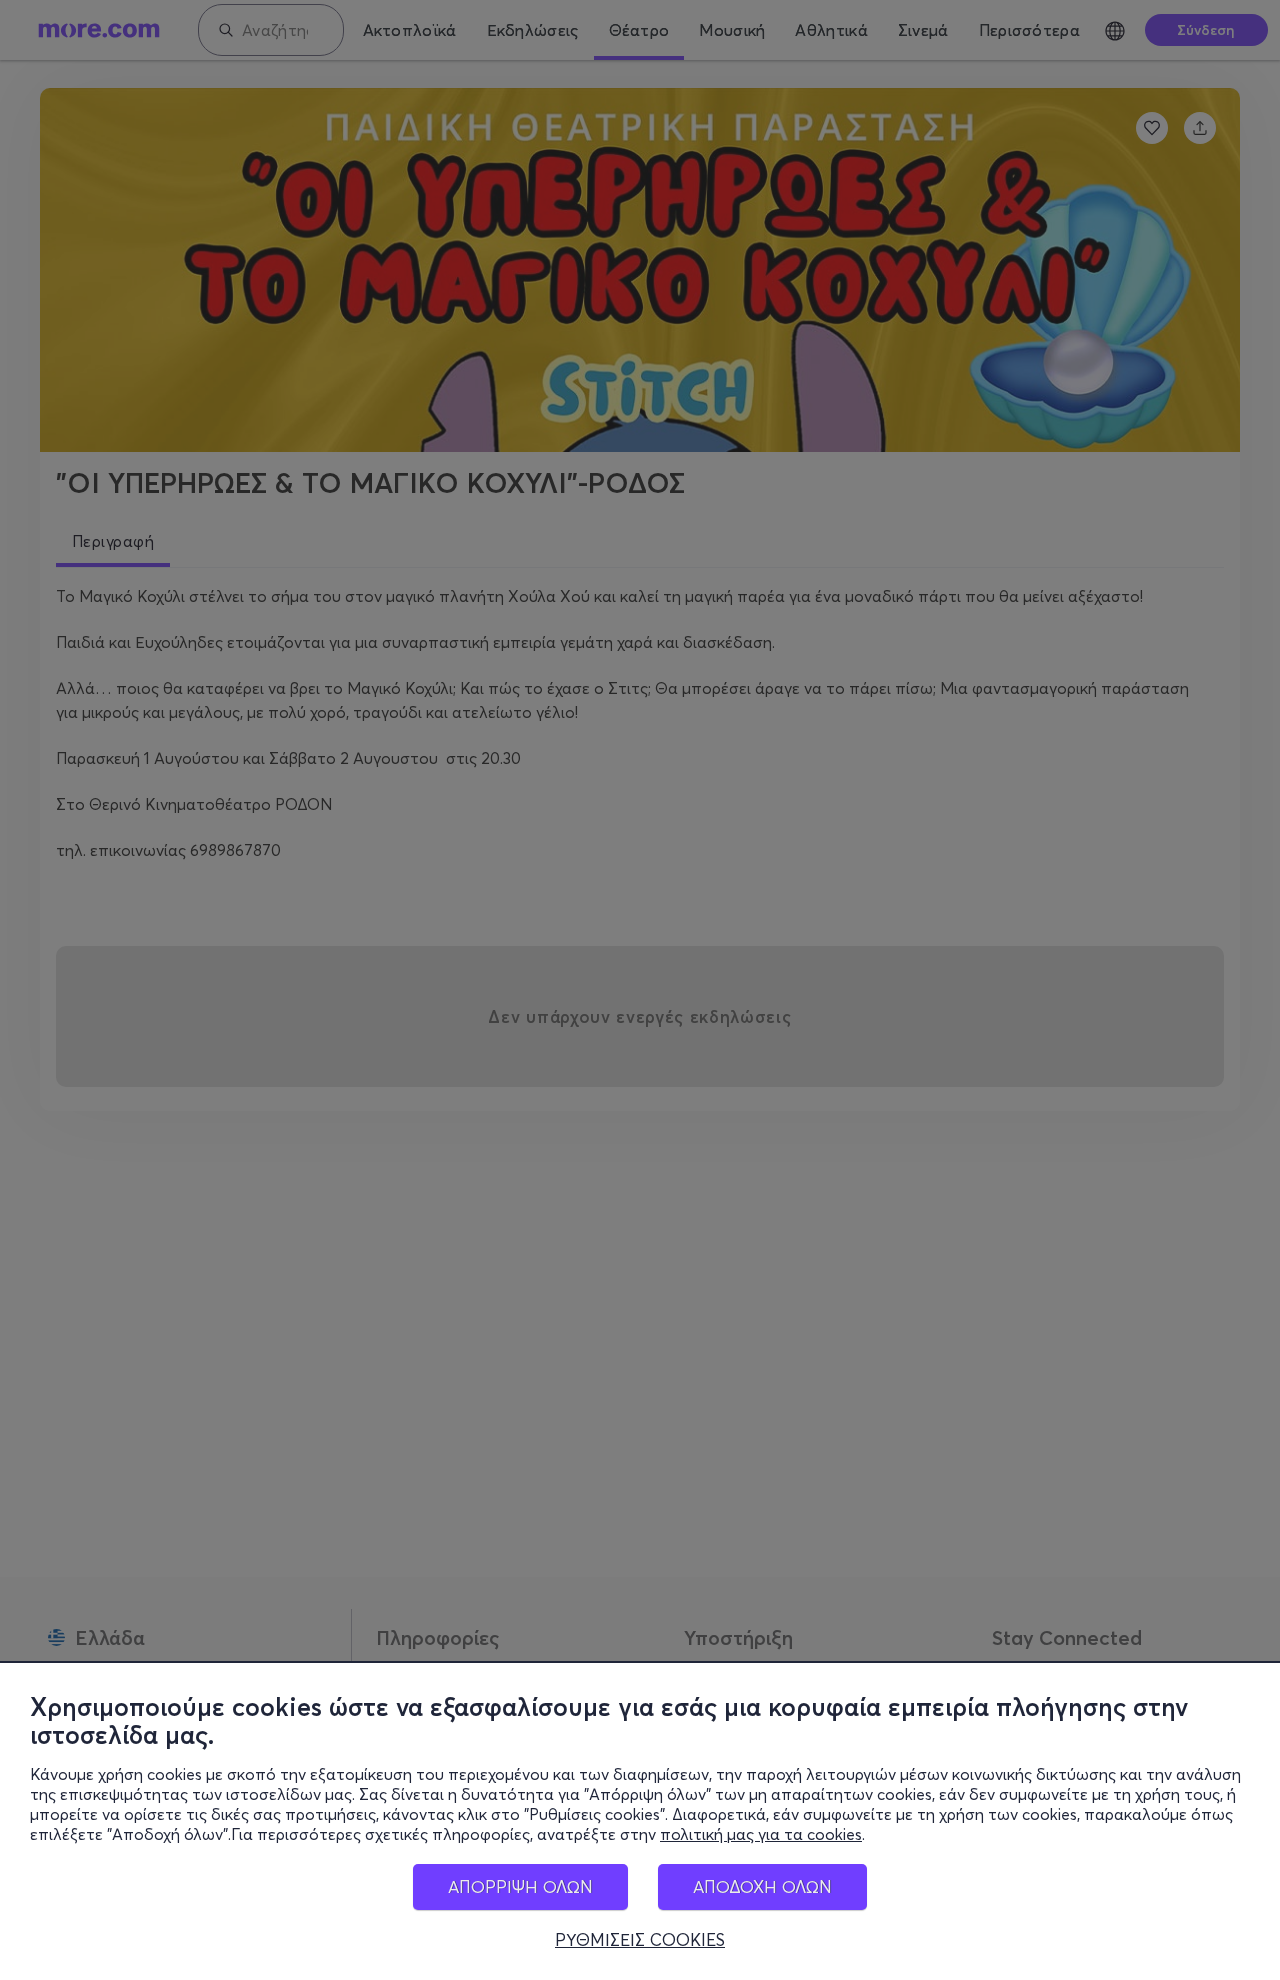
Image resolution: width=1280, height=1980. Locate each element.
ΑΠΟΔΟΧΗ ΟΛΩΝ (762, 1886)
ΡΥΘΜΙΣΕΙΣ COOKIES (640, 1940)
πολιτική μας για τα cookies (761, 1834)
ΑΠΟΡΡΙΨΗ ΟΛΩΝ (520, 1886)
